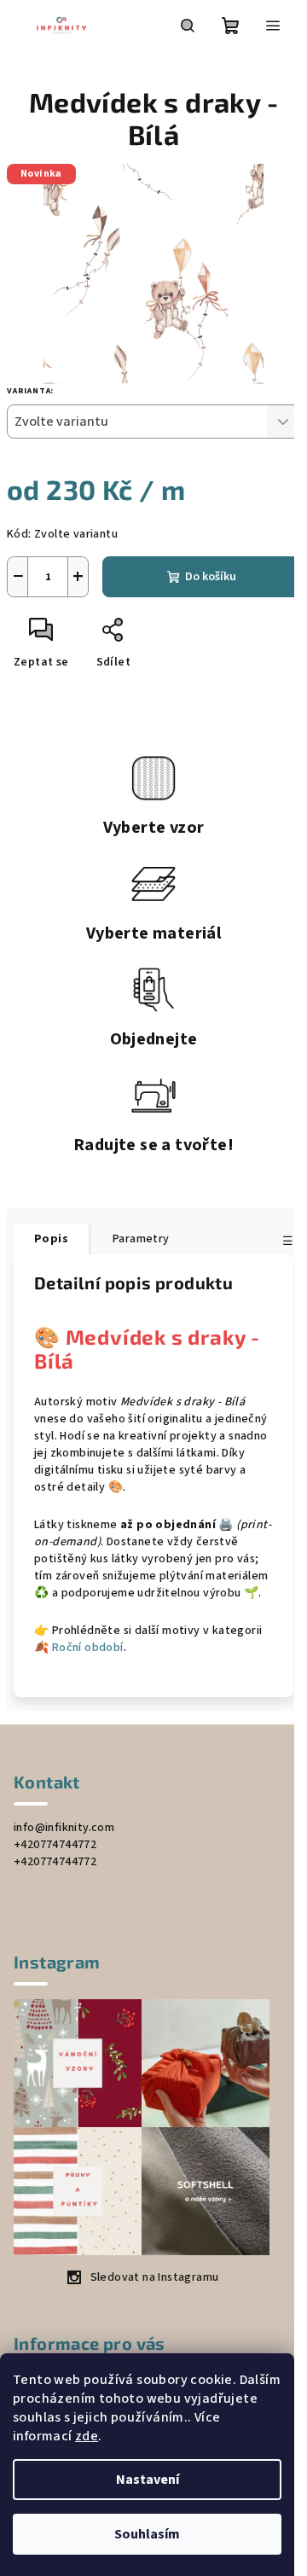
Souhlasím (147, 2534)
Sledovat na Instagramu (155, 2277)
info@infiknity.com (64, 1828)
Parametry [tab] (141, 1239)
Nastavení (148, 2480)
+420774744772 (55, 1845)
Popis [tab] (51, 1239)
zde (87, 2436)
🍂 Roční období (79, 1648)
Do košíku (211, 577)
